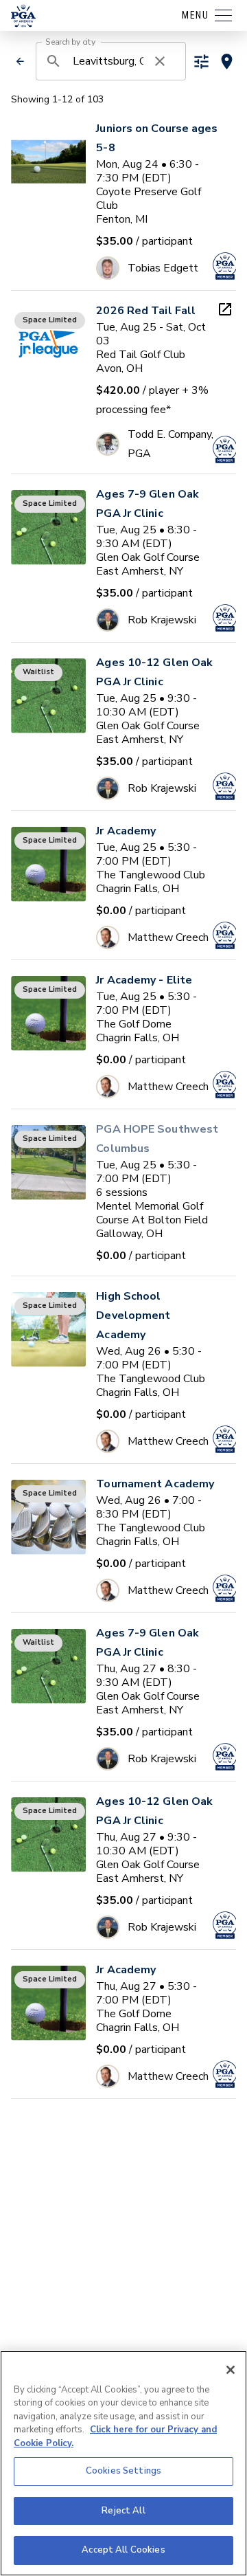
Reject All (123, 2511)
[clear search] (160, 61)
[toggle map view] (227, 62)
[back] (20, 61)
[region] (123, 2463)
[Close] (231, 2370)
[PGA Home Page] (23, 16)
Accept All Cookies (123, 2550)
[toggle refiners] (201, 62)
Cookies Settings (123, 2471)
